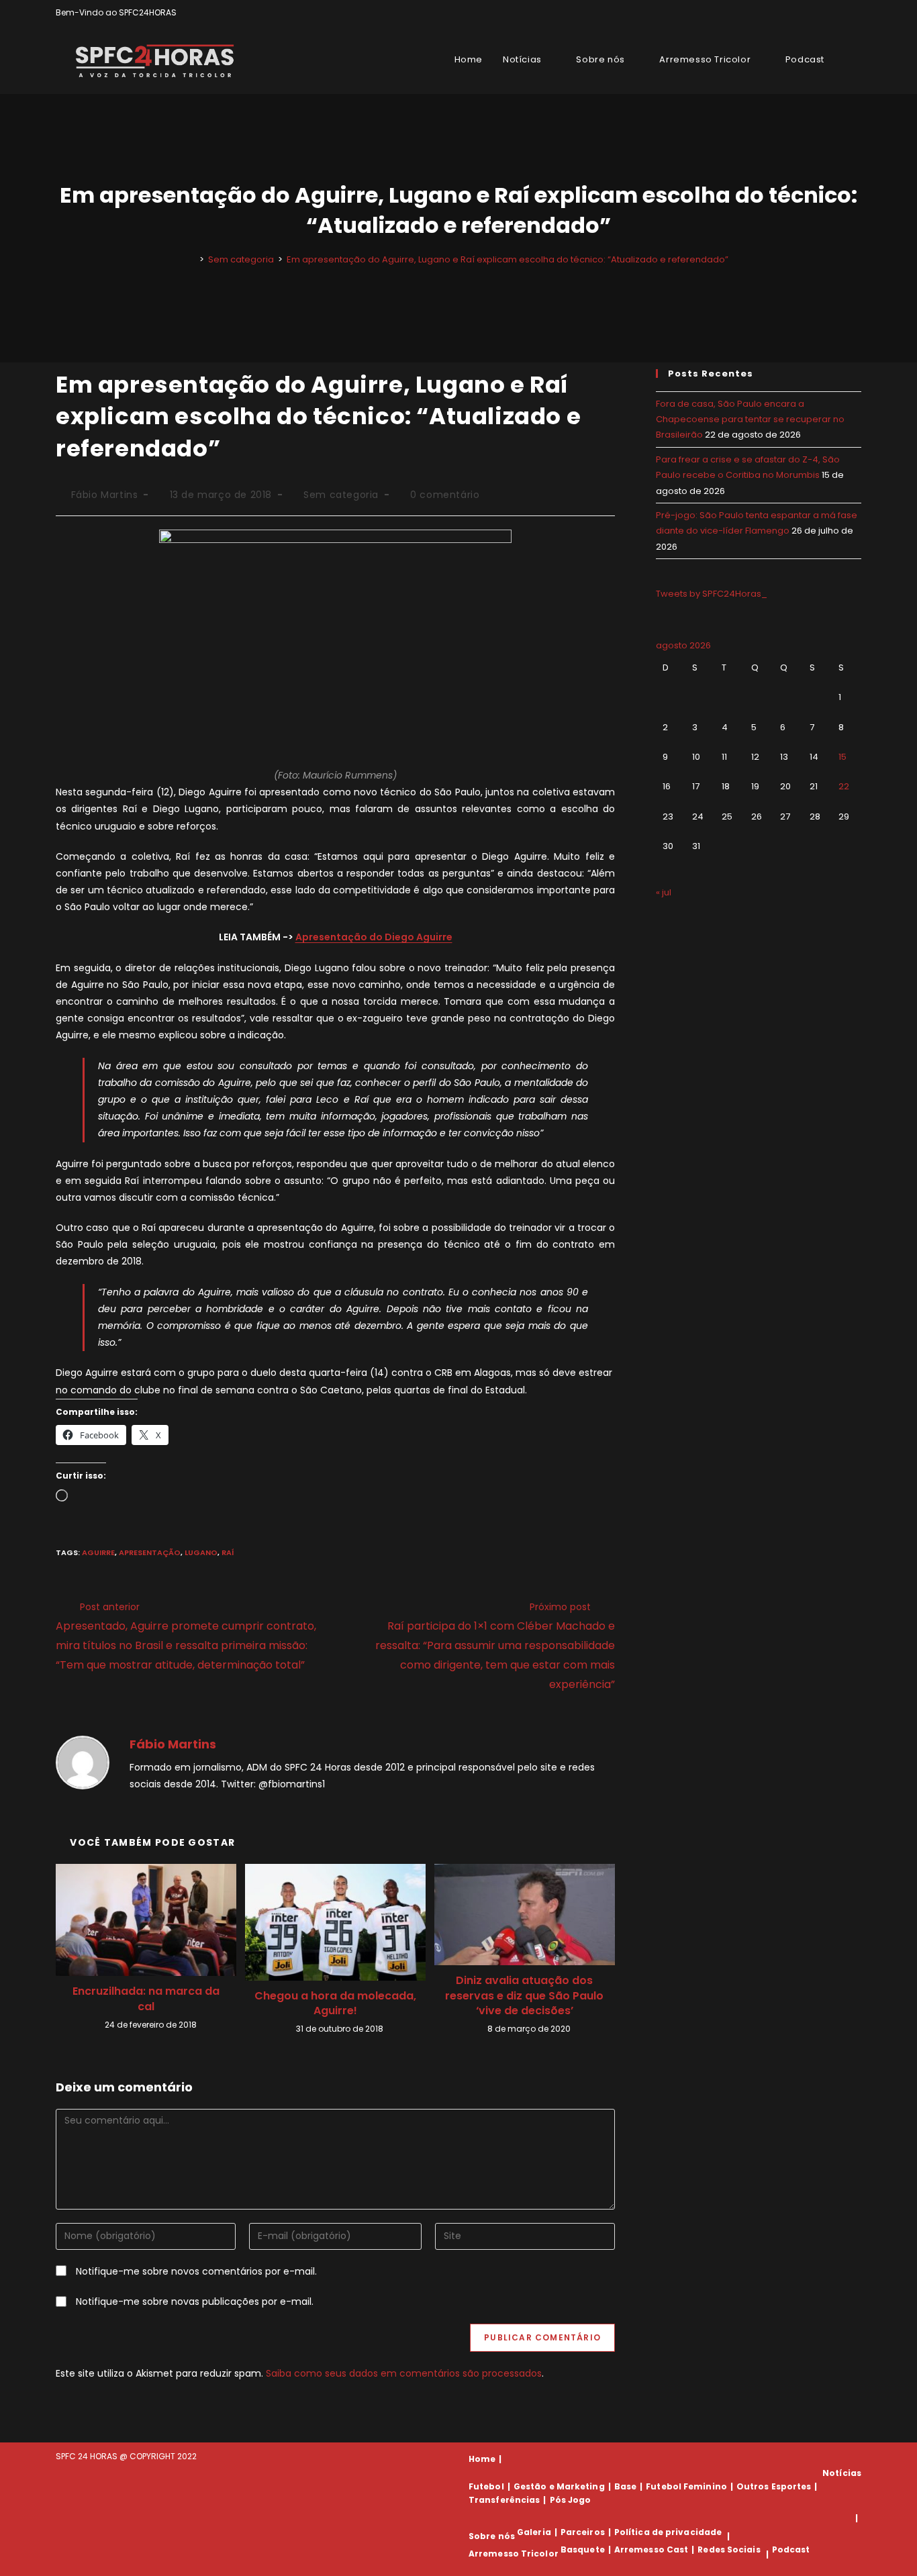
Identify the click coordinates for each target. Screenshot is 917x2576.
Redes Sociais (729, 2549)
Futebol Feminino (686, 2486)
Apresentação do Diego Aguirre (374, 937)
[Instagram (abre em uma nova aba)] (842, 13)
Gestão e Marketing (559, 2486)
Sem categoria (341, 495)
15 (842, 757)
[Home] (192, 259)
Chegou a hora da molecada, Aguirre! (335, 2003)
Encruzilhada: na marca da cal (146, 1999)
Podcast (791, 2549)
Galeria (534, 2532)
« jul (664, 892)
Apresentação (150, 1552)
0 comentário (445, 495)
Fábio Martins (105, 495)
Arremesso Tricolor (514, 2554)
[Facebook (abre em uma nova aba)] (827, 13)
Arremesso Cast (651, 2549)
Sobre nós (492, 2536)
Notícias (842, 2473)
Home (482, 2459)
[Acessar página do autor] (83, 1761)
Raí (228, 1552)
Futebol (486, 2486)
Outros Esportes (774, 2486)
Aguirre (98, 1552)
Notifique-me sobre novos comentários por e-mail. (196, 2271)
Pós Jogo (571, 2500)
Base (625, 2486)
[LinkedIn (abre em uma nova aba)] (856, 13)
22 (844, 786)
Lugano (201, 1552)
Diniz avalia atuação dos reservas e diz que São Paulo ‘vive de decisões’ (524, 1996)
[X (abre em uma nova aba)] (811, 13)
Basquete (583, 2549)
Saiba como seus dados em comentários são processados (404, 2373)
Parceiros (583, 2532)
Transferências (504, 2500)
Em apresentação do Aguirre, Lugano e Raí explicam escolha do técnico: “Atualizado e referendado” (508, 259)
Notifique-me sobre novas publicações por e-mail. (195, 2301)
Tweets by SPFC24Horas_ (712, 594)
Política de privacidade (668, 2532)
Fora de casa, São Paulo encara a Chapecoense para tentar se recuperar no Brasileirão (750, 419)
